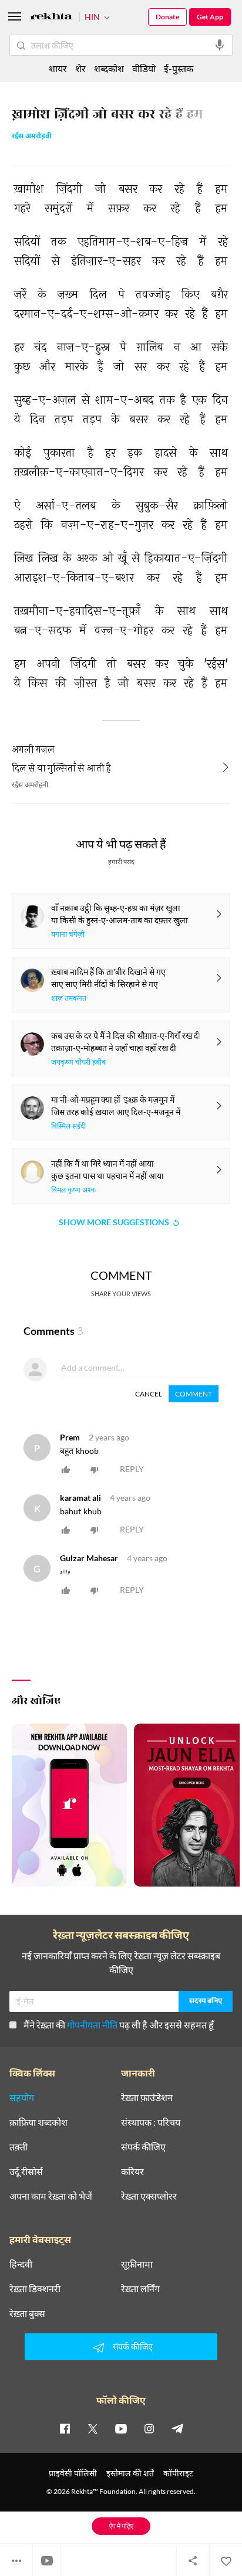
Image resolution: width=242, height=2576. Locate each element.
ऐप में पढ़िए (121, 2526)
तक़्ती (19, 2147)
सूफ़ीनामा (137, 2264)
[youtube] (121, 2428)
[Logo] (51, 18)
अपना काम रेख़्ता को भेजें (51, 2196)
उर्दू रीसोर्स (26, 2171)
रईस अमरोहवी (32, 137)
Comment (194, 1394)
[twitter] (93, 2428)
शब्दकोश (109, 68)
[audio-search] (220, 45)
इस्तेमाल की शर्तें (130, 2473)
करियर (132, 2171)
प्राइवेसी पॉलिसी (73, 2473)
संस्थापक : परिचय (151, 2122)
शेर (80, 68)
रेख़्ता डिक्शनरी (35, 2289)
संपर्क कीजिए (143, 2147)
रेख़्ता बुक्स (27, 2313)
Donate (167, 17)
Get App (210, 17)
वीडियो (144, 68)
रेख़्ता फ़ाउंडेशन (147, 2098)
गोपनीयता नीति (92, 2025)
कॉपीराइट (178, 2473)
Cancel (149, 1394)
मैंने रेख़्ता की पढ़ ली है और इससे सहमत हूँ (119, 2025)
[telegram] (177, 2428)
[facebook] (65, 2428)
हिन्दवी (21, 2264)
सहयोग (22, 2098)
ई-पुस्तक (179, 68)
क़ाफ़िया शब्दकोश (38, 2122)
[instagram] (149, 2428)
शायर (58, 68)
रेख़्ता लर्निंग (140, 2289)
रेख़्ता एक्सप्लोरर (149, 2196)
